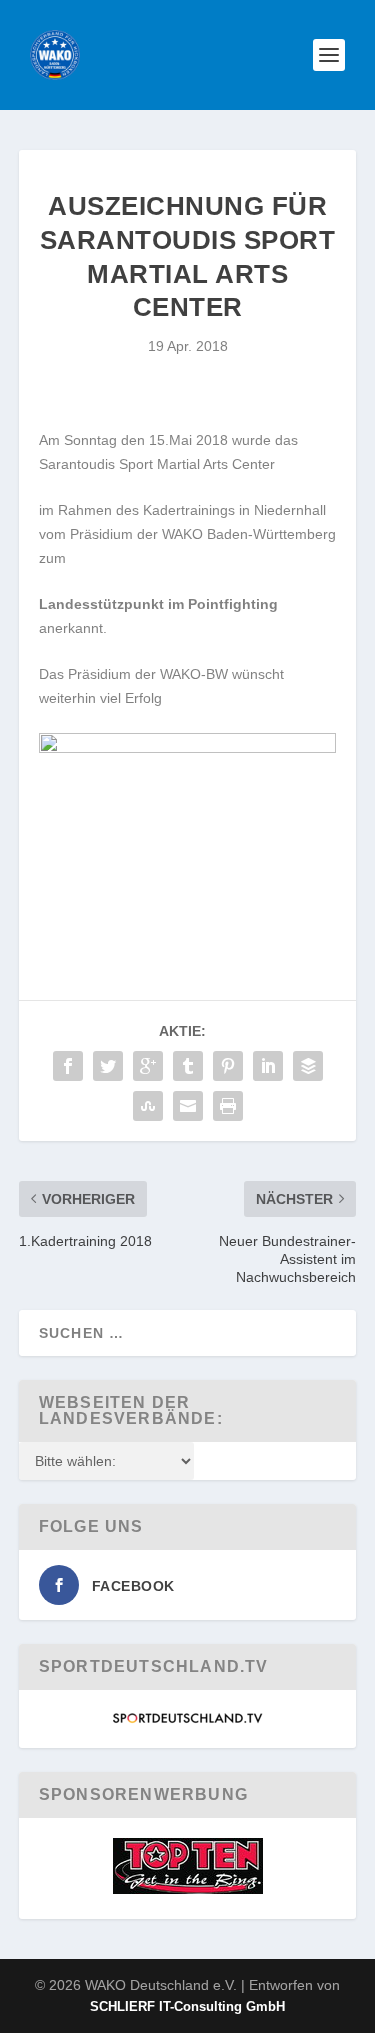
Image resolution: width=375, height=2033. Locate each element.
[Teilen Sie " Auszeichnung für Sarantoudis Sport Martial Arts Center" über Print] (228, 1106)
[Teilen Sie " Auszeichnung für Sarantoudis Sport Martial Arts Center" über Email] (188, 1106)
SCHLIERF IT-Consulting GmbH (187, 2006)
